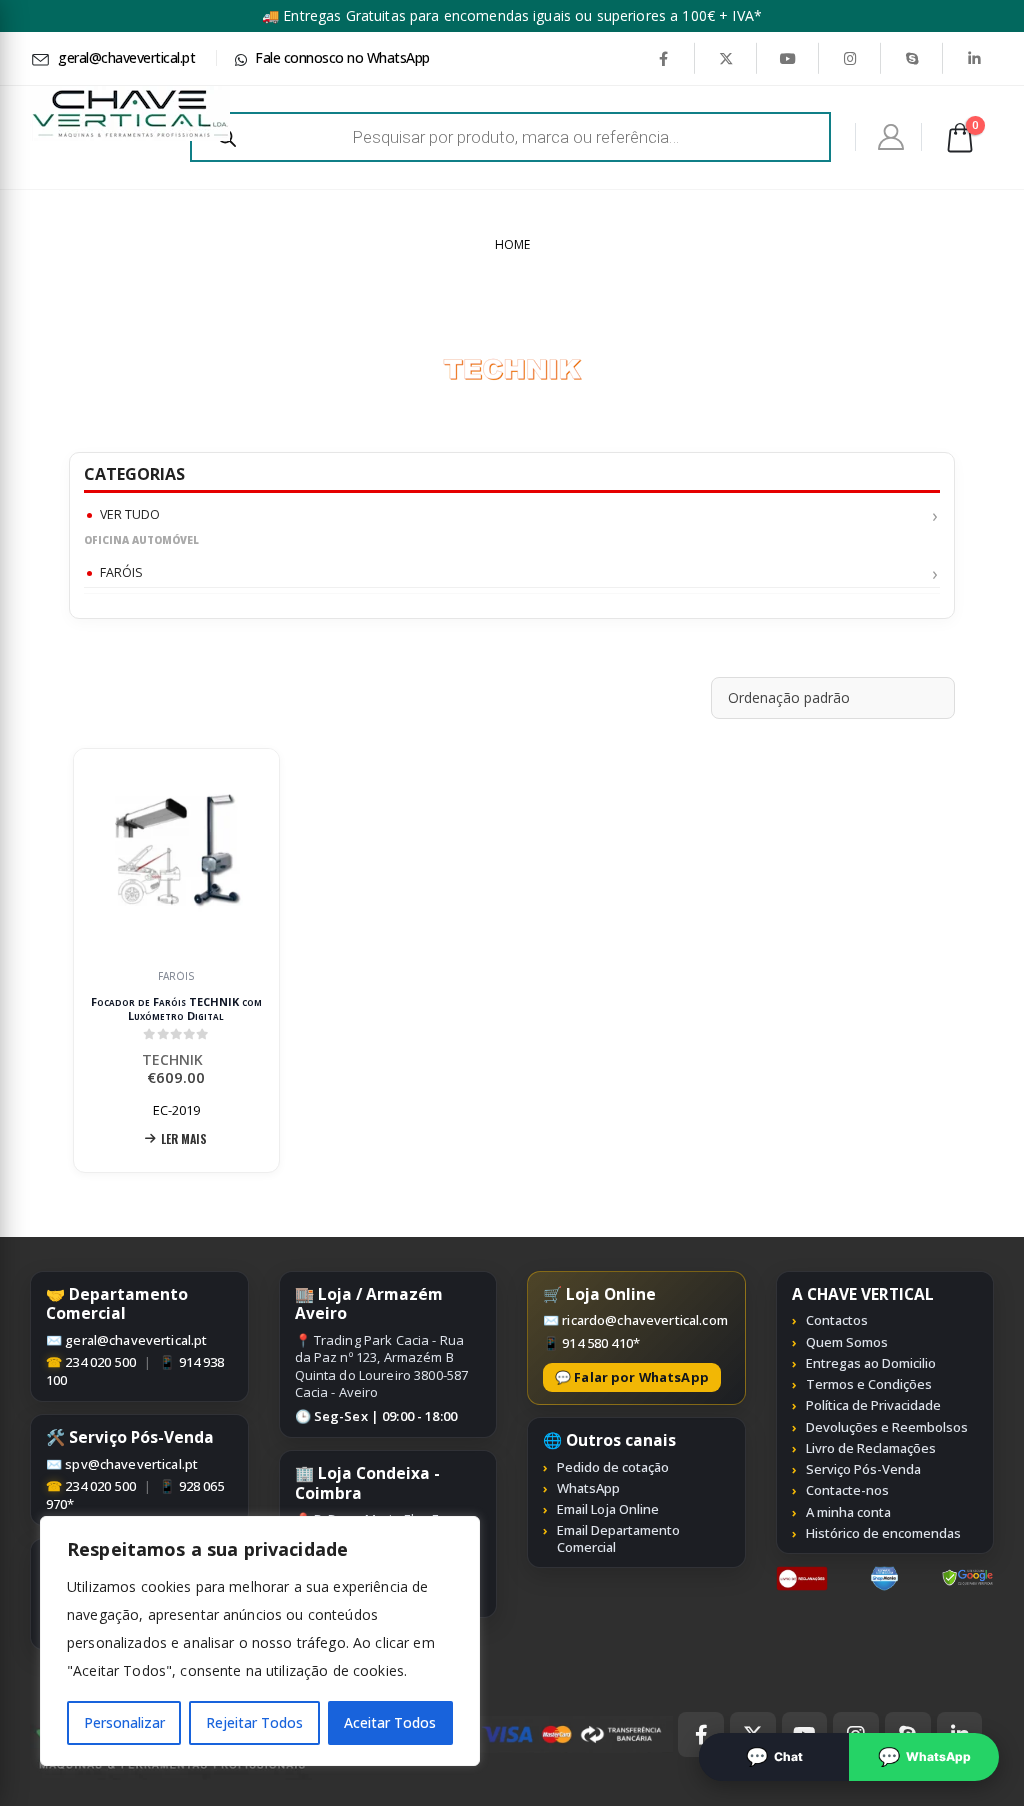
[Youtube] (788, 58)
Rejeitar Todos (254, 1722)
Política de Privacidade (873, 1405)
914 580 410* (601, 1343)
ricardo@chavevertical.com (645, 1320)
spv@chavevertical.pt (131, 1464)
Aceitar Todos (390, 1722)
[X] (726, 58)
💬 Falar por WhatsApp (632, 1377)
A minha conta (848, 1512)
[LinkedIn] (974, 58)
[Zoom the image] (802, 1577)
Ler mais (184, 1138)
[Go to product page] (177, 852)
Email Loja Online (608, 1509)
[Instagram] (850, 58)
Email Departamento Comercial (618, 1538)
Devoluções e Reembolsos (887, 1427)
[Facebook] (663, 58)
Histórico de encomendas (883, 1533)
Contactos (837, 1320)
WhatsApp (588, 1488)
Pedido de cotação (613, 1467)
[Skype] (912, 58)
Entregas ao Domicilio (871, 1363)
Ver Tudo (130, 514)
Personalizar (124, 1722)
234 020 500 (100, 1362)
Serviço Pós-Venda (863, 1469)
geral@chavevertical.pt (136, 1340)
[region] (260, 1641)
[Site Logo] (130, 113)
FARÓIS (121, 572)
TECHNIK (176, 1059)
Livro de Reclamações (871, 1448)
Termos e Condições (869, 1384)
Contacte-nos (847, 1490)
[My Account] (891, 137)
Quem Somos (847, 1342)
